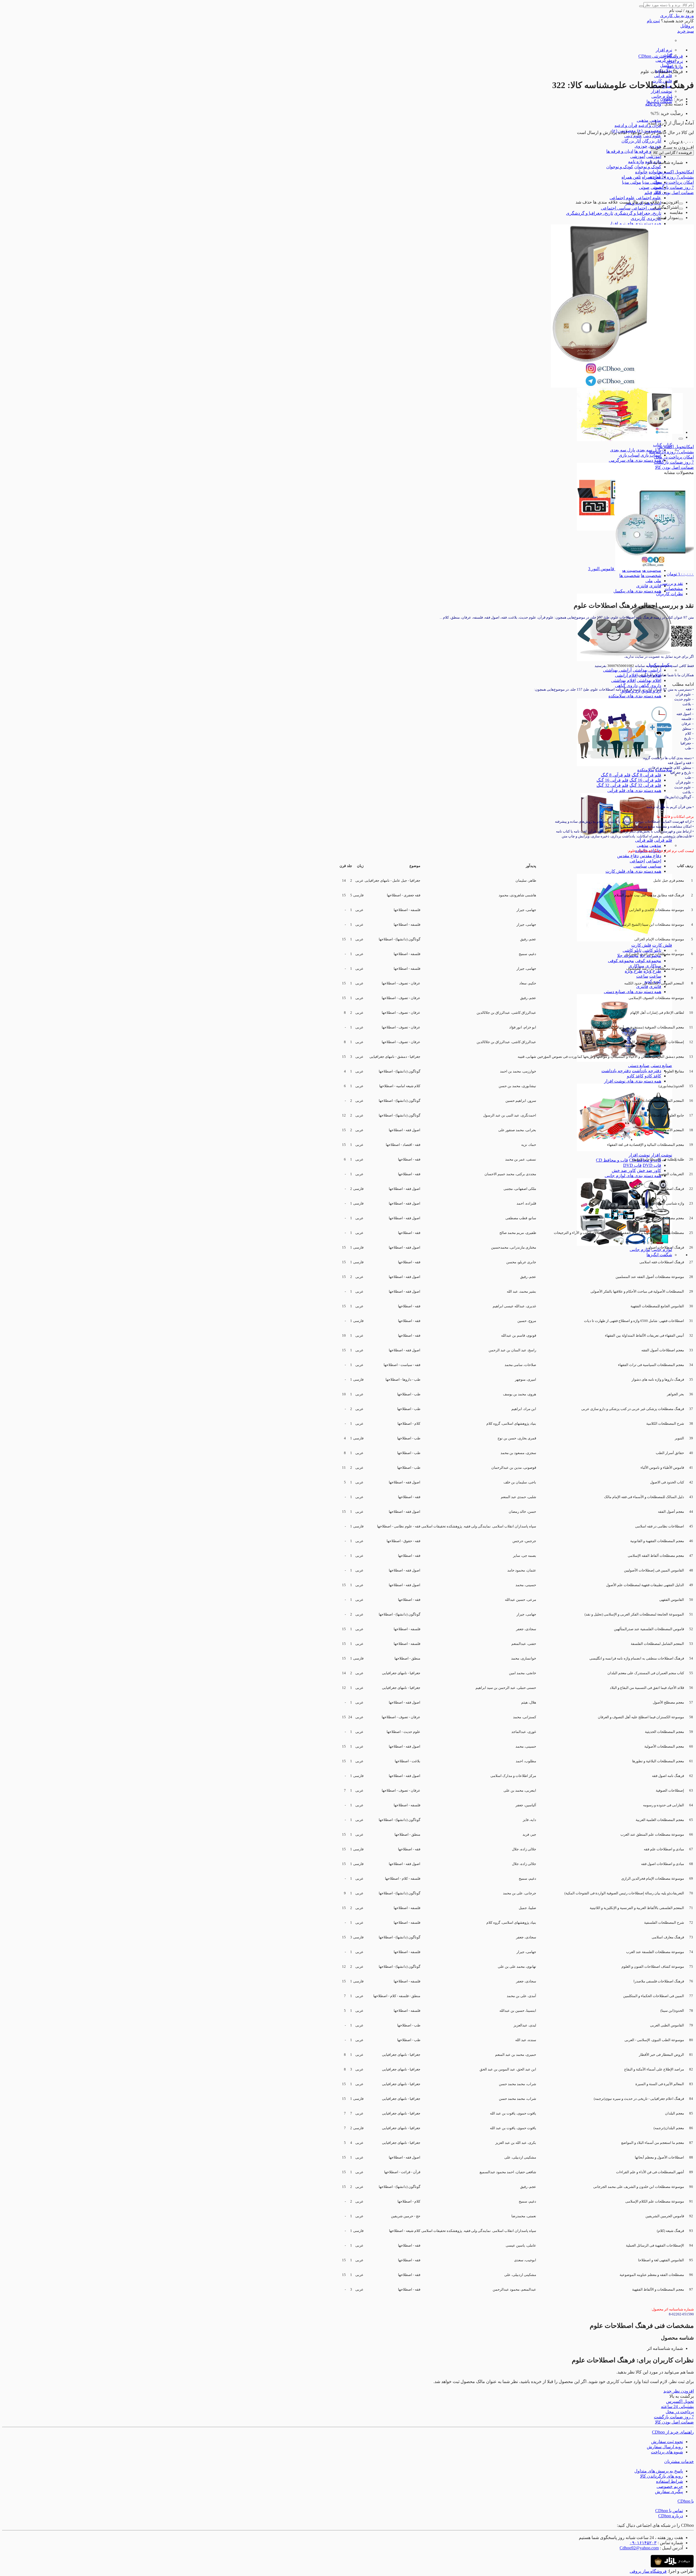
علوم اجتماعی (649, 198)
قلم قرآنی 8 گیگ (646, 775)
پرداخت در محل (674, 182)
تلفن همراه (631, 177)
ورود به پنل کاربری (677, 16)
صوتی (644, 187)
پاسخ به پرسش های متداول (659, 2471)
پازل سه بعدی (649, 450)
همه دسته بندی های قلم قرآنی (634, 790)
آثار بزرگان (652, 141)
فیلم (648, 193)
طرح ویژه (652, 971)
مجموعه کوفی (648, 961)
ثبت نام (653, 21)
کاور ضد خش (649, 1170)
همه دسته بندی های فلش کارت (633, 871)
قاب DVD (652, 1165)
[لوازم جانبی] (624, 1244)
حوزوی (641, 146)
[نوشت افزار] (624, 1150)
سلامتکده (646, 770)
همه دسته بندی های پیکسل (637, 591)
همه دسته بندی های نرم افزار (635, 224)
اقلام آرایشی (626, 675)
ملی (658, 581)
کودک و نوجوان (648, 167)
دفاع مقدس (650, 856)
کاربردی (654, 218)
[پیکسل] (624, 660)
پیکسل (666, 65)
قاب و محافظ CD (612, 1160)
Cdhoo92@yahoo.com (639, 2548)
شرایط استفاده (669, 2481)
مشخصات (674, 589)
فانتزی (655, 586)
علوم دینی (652, 136)
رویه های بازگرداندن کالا (661, 2476)
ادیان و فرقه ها (648, 151)
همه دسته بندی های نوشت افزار (633, 1081)
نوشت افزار (661, 91)
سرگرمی (664, 60)
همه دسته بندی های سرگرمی (635, 460)
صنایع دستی (661, 1066)
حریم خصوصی (670, 2486)
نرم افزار (664, 50)
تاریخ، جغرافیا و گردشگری (638, 213)
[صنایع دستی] (624, 1060)
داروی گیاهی (650, 686)
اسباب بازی (651, 455)
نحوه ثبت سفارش (667, 2442)
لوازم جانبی (640, 1250)
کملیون (667, 99)
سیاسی (655, 866)
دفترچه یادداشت (647, 1071)
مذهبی (643, 120)
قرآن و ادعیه (626, 125)
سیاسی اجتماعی (646, 208)
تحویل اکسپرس (676, 172)
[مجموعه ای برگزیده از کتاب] (624, 440)
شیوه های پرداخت (667, 2452)
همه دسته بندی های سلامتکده (635, 696)
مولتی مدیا (652, 182)
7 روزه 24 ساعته (671, 177)
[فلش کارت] (624, 940)
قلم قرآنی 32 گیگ (645, 785)
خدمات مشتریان (679, 2461)
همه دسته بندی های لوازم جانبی (633, 1176)
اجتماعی (654, 861)
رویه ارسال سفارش (665, 2447)
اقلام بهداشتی (649, 680)
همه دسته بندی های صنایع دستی (633, 992)
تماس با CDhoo (669, 2511)
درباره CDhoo (671, 2516)
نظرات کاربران (669, 594)
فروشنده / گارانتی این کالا (672, 153)
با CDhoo (686, 2501)
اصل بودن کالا (674, 193)
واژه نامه (636, 162)
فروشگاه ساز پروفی (648, 2571)
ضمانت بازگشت (674, 187)
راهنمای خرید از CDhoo (673, 2432)
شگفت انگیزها (659, 1255)
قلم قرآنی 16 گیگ (645, 780)
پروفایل (687, 26)
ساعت (655, 976)
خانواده (655, 172)
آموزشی (654, 156)
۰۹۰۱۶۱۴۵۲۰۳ (643, 2543)
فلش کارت (662, 945)
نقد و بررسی (672, 583)
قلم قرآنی (663, 76)
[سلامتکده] (624, 765)
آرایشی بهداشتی (647, 670)
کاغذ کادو (653, 1076)
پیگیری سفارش (669, 2492)
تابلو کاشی (652, 950)
